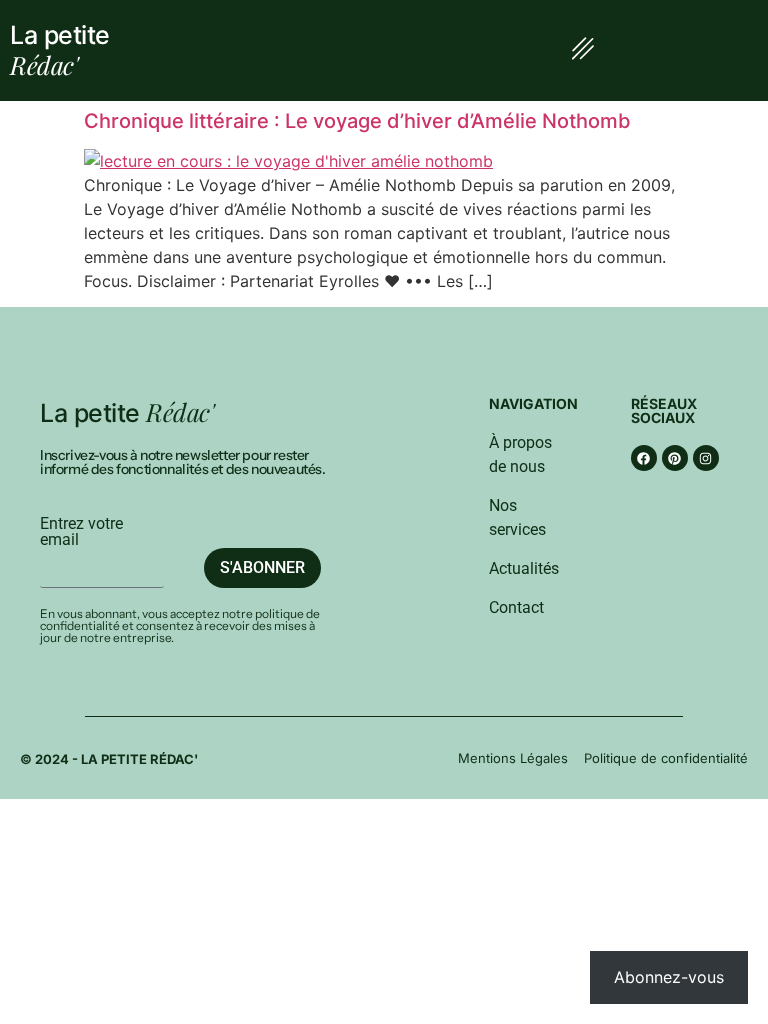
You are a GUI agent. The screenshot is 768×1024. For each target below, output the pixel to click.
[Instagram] (706, 458)
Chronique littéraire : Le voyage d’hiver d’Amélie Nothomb (357, 121)
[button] (582, 51)
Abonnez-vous (669, 977)
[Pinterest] (675, 458)
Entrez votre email (81, 532)
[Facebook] (644, 458)
